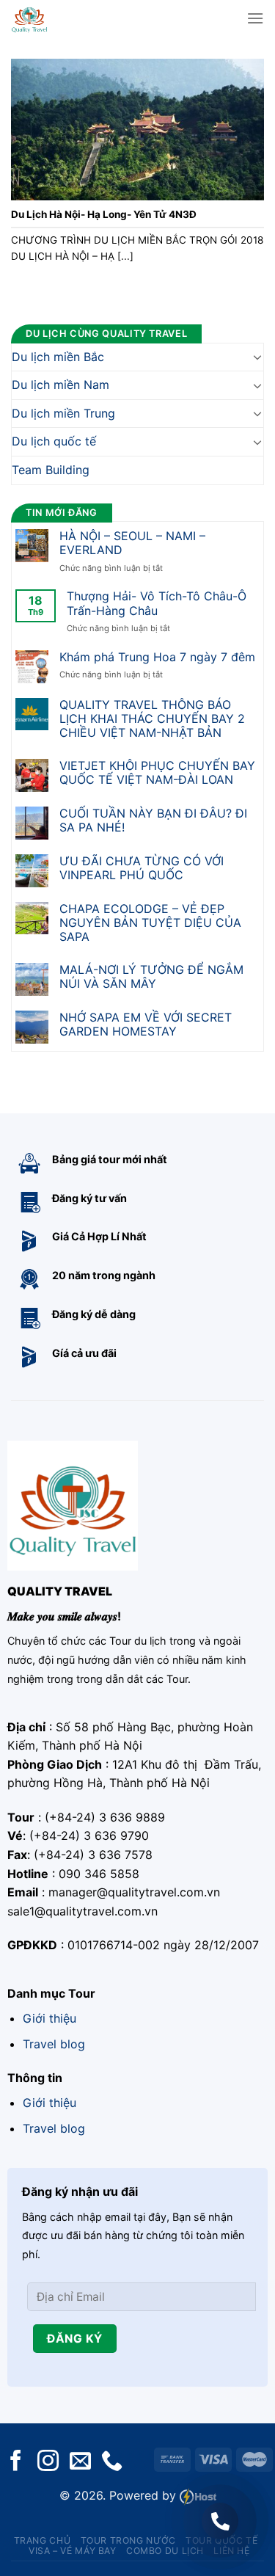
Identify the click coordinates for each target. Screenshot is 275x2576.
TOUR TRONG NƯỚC (128, 2540)
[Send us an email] (80, 2462)
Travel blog (54, 2044)
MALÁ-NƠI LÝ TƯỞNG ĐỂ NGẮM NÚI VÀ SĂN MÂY (151, 977)
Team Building (51, 470)
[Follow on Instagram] (48, 2462)
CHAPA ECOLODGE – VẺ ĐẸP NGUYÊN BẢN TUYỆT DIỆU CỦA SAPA (150, 923)
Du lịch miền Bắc (58, 357)
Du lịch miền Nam (60, 385)
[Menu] (255, 18)
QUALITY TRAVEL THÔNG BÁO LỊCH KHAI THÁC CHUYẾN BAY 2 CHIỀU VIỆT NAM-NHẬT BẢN (152, 719)
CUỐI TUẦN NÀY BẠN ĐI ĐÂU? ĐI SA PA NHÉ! (153, 821)
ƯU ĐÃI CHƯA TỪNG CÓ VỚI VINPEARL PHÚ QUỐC (142, 868)
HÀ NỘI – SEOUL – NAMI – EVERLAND (132, 543)
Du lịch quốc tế (54, 442)
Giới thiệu (49, 2018)
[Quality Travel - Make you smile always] (53, 18)
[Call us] (112, 2462)
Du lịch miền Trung (63, 413)
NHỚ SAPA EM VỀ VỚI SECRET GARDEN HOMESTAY (146, 1025)
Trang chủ (43, 2540)
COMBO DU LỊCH (165, 2551)
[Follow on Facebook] (16, 2462)
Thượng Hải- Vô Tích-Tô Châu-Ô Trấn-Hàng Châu (157, 604)
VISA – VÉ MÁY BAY (72, 2551)
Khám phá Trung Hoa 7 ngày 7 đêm (157, 657)
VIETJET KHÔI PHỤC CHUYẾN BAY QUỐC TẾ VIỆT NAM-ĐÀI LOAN (157, 773)
